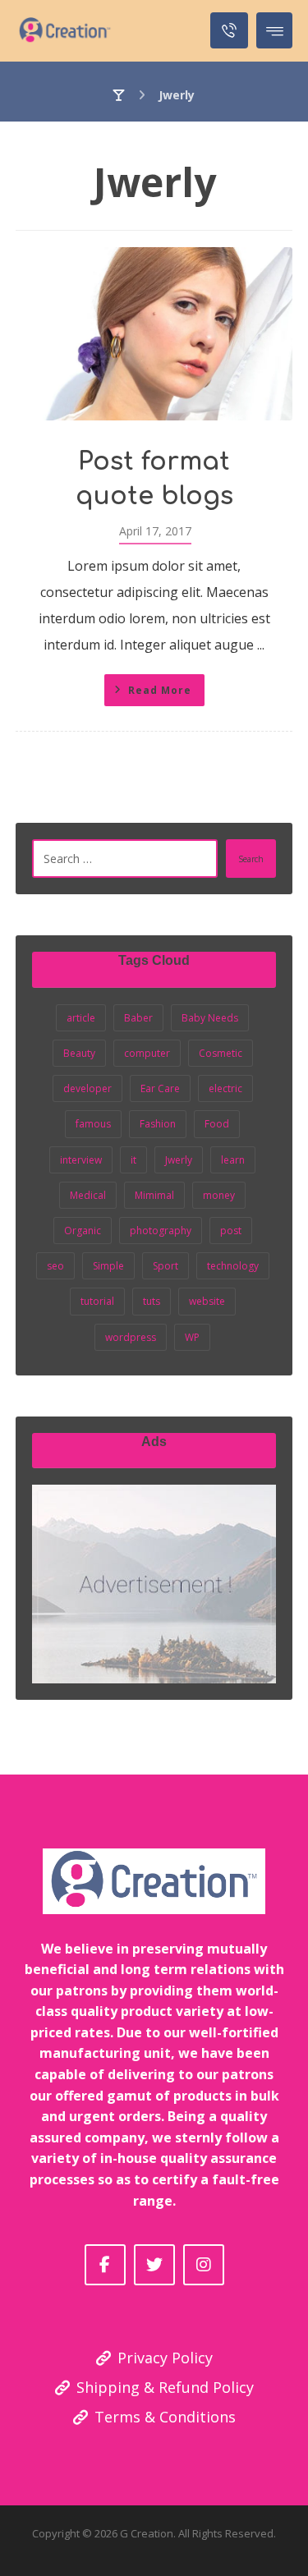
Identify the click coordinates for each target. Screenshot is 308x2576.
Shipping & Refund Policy (165, 2387)
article (81, 1018)
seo (55, 1266)
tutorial (97, 1301)
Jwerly (179, 1160)
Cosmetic (221, 1053)
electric (225, 1088)
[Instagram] (204, 2265)
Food (217, 1124)
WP (192, 1337)
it (133, 1160)
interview (81, 1160)
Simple (108, 1266)
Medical (88, 1195)
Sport (165, 1266)
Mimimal (154, 1195)
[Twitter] (154, 2265)
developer (87, 1088)
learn (233, 1160)
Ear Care (160, 1088)
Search (251, 859)
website (207, 1301)
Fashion (158, 1124)
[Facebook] (105, 2265)
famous (93, 1124)
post (231, 1231)
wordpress (131, 1337)
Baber (138, 1018)
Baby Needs (210, 1018)
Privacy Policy (165, 2358)
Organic (83, 1231)
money (219, 1195)
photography (161, 1231)
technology (233, 1266)
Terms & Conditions (165, 2417)
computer (147, 1053)
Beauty (79, 1053)
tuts (152, 1301)
